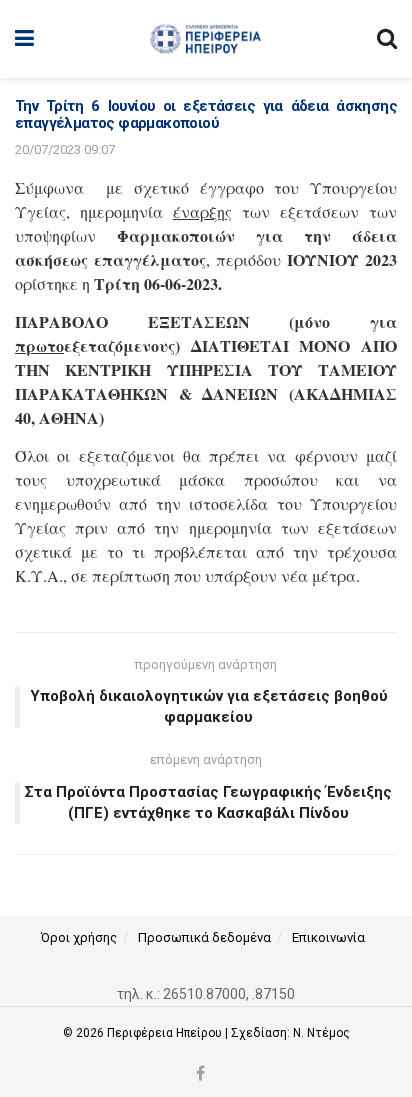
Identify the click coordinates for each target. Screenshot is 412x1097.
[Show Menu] (24, 39)
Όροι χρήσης (79, 937)
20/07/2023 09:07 (65, 149)
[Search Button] (387, 39)
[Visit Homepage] (205, 39)
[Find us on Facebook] (200, 1074)
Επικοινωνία (328, 937)
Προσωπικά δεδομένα (204, 937)
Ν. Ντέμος (321, 1033)
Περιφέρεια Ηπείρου (166, 1033)
